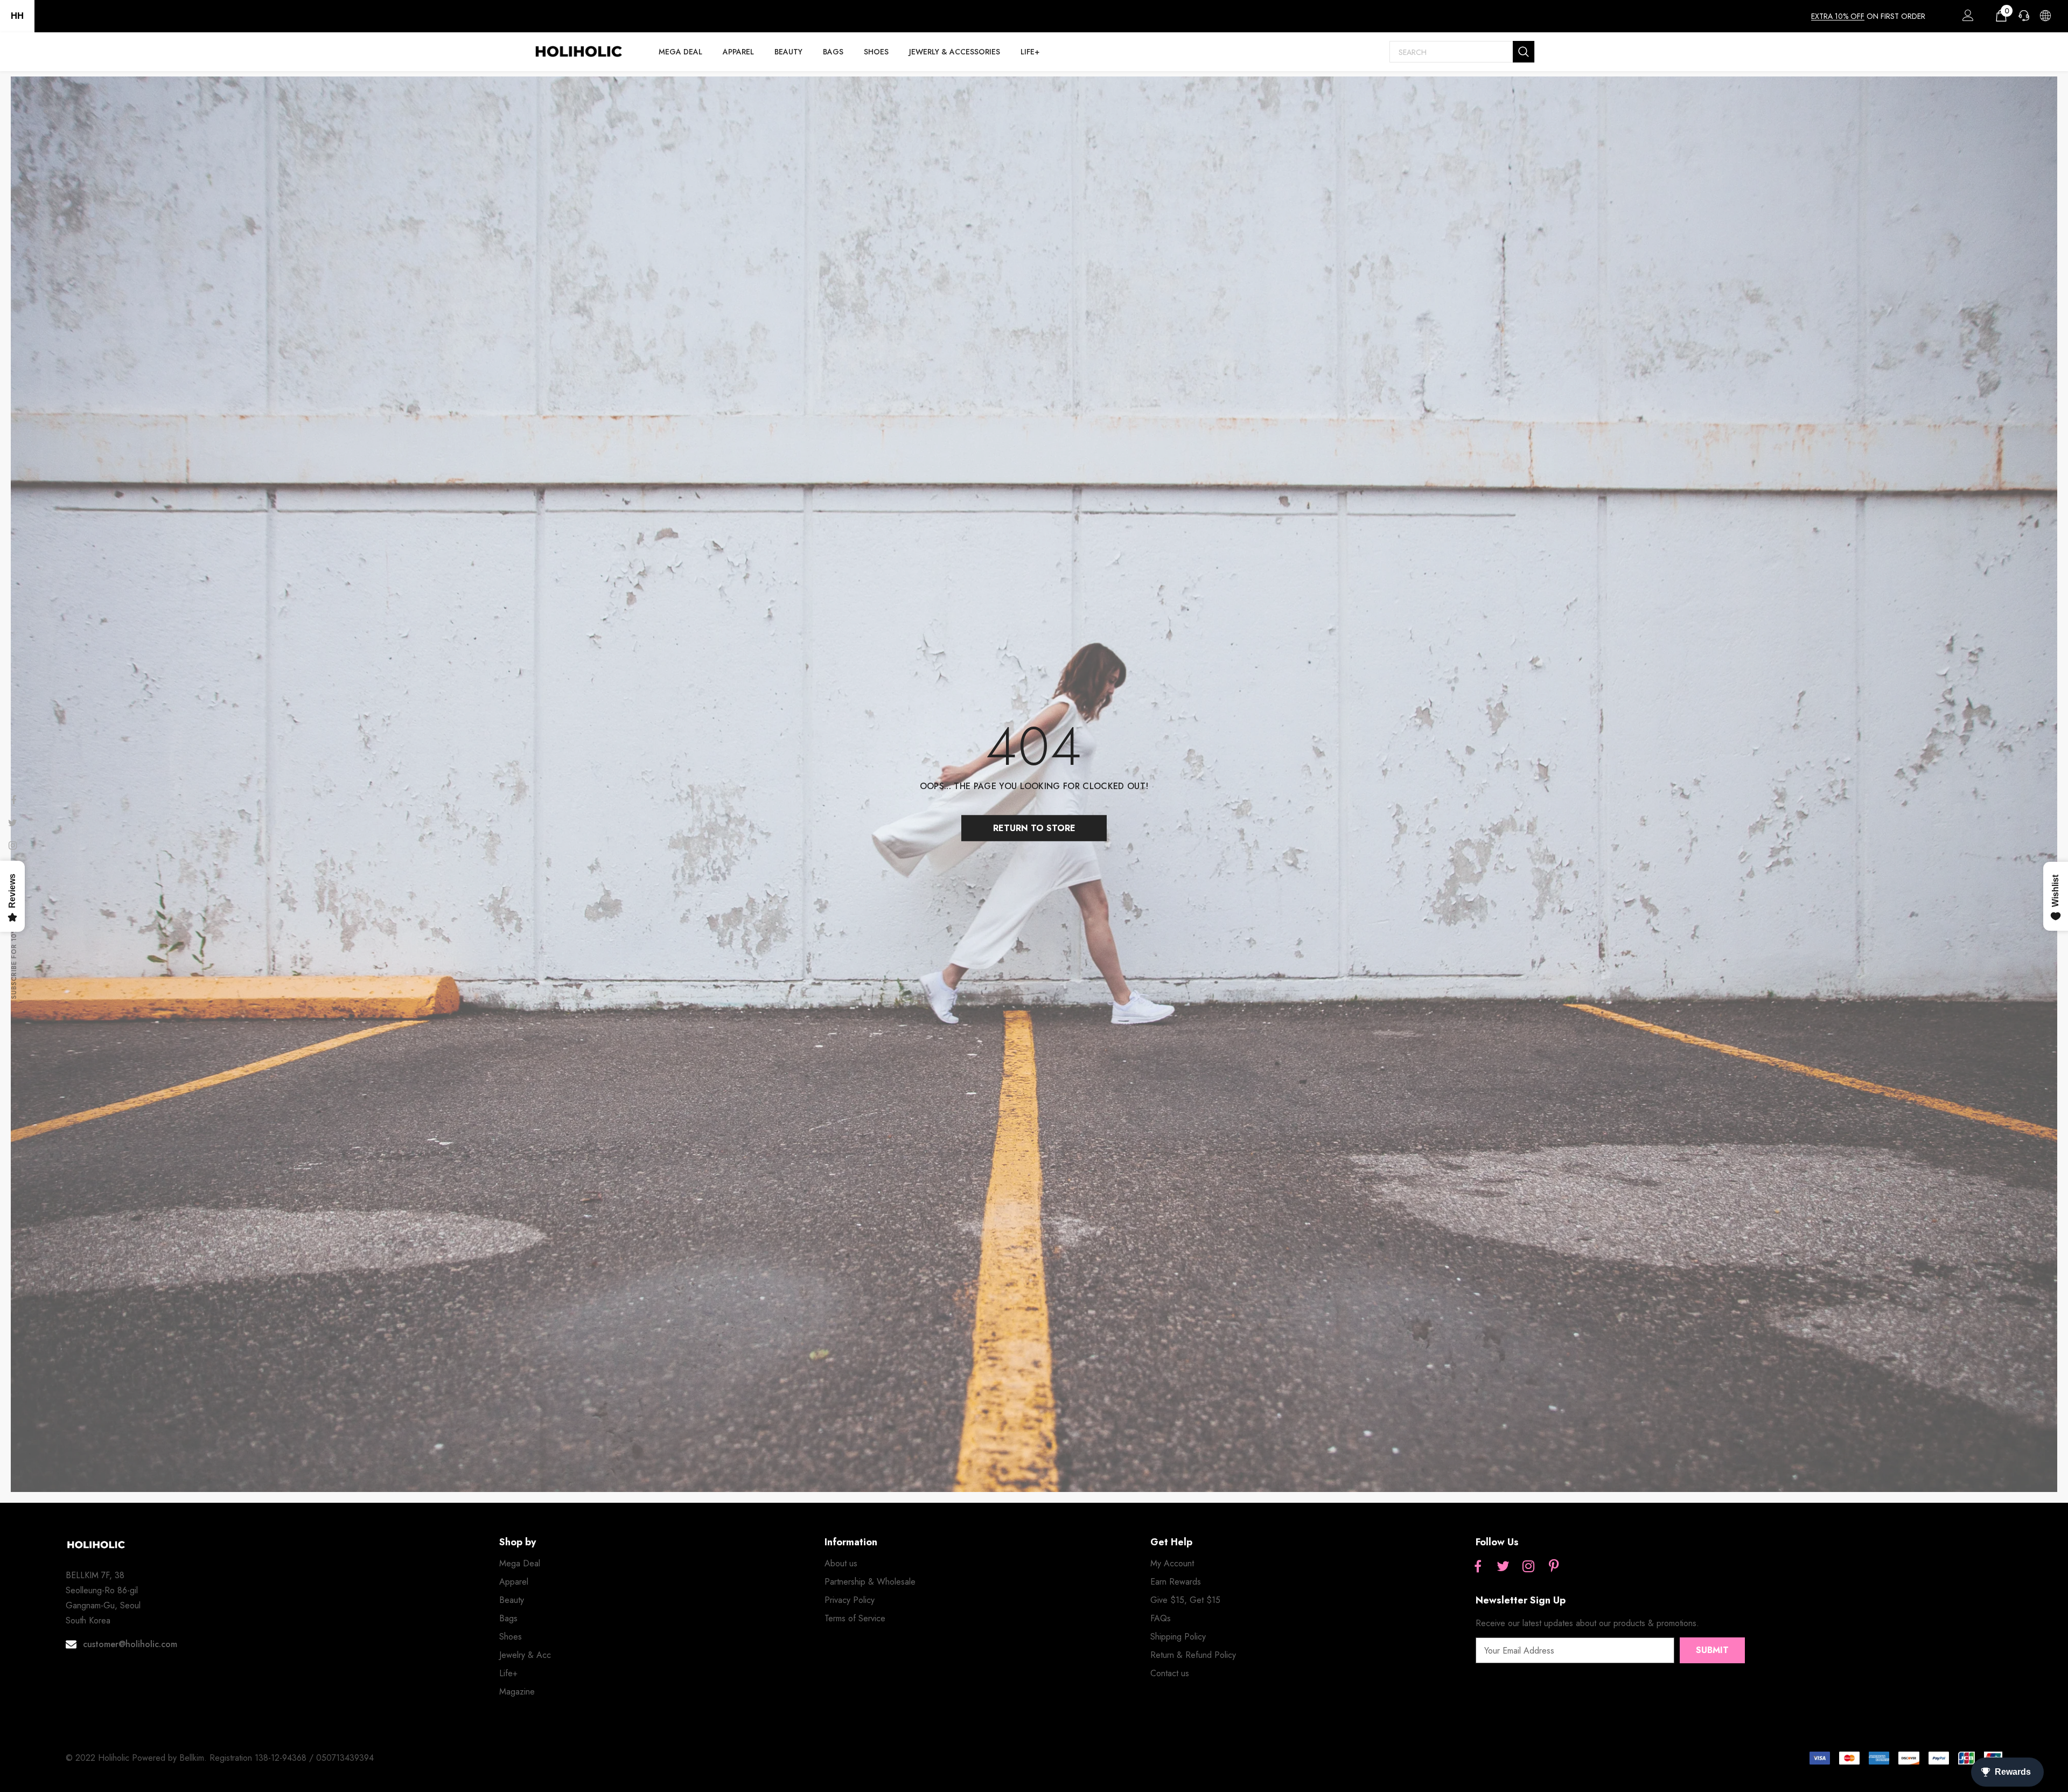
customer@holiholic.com (130, 1644)
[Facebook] (1478, 1567)
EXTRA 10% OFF (1838, 16)
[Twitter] (1503, 1567)
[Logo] (578, 52)
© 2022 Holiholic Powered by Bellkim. (138, 1758)
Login (1966, 18)
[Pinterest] (1554, 1567)
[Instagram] (1528, 1567)
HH (17, 16)
